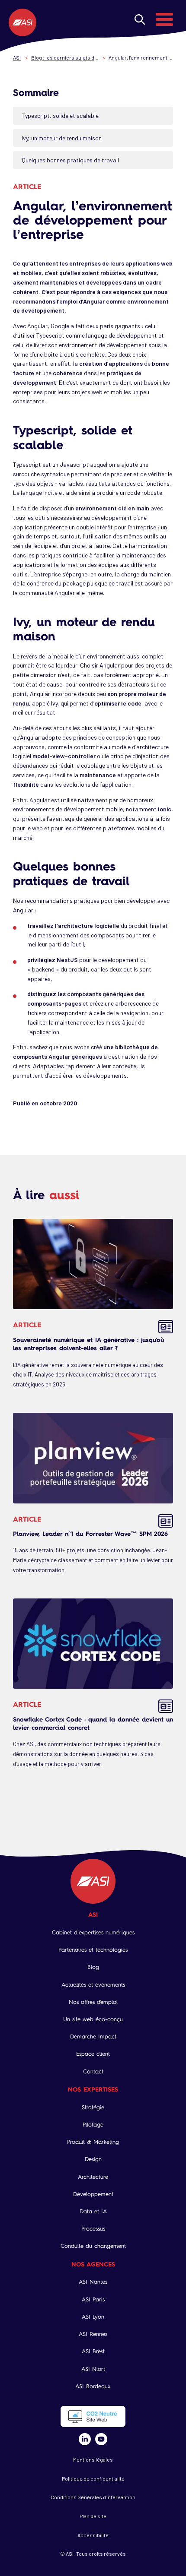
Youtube (101, 2439)
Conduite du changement (93, 2246)
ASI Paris (93, 2299)
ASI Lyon (93, 2317)
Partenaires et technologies (93, 1950)
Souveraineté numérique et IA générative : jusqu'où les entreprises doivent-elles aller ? (89, 1344)
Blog (93, 1967)
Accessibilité (93, 2535)
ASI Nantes (93, 2282)
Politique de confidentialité (93, 2478)
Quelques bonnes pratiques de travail (70, 160)
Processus (93, 2229)
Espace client (93, 2054)
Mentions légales (93, 2459)
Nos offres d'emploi (93, 2002)
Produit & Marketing (93, 2142)
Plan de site (93, 2516)
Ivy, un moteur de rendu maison (62, 138)
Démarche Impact (93, 2036)
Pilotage (93, 2125)
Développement (93, 2194)
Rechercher (140, 19)
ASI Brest (93, 2351)
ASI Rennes (93, 2334)
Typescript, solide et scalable (60, 116)
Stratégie (93, 2107)
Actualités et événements (93, 1985)
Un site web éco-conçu (93, 2019)
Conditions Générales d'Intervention (93, 2497)
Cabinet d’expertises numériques (93, 1932)
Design (93, 2159)
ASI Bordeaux (93, 2386)
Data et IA (93, 2211)
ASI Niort (93, 2369)
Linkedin (85, 2439)
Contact (93, 2071)
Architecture (93, 2177)
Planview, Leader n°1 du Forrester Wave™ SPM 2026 (90, 1533)
